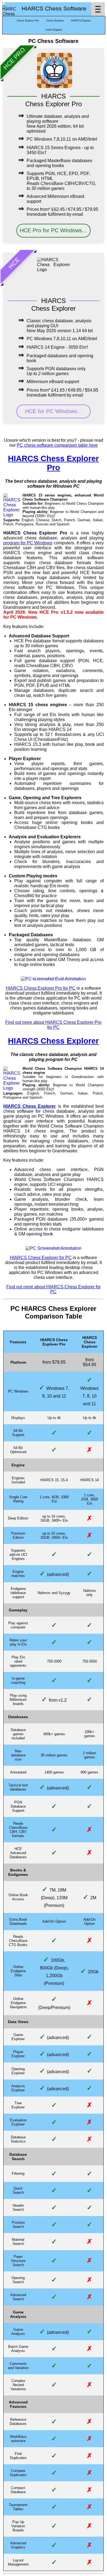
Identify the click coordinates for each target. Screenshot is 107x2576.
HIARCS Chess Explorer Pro (53, 463)
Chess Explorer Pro (28, 21)
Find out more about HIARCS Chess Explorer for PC (54, 1289)
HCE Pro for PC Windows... (53, 230)
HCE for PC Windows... (54, 411)
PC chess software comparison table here (57, 445)
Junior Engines (54, 30)
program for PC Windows (28, 543)
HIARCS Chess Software (54, 9)
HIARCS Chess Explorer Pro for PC (41, 988)
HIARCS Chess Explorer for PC (41, 1258)
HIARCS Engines (81, 21)
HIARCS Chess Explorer (53, 1041)
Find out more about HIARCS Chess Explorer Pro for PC (53, 1025)
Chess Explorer (55, 21)
